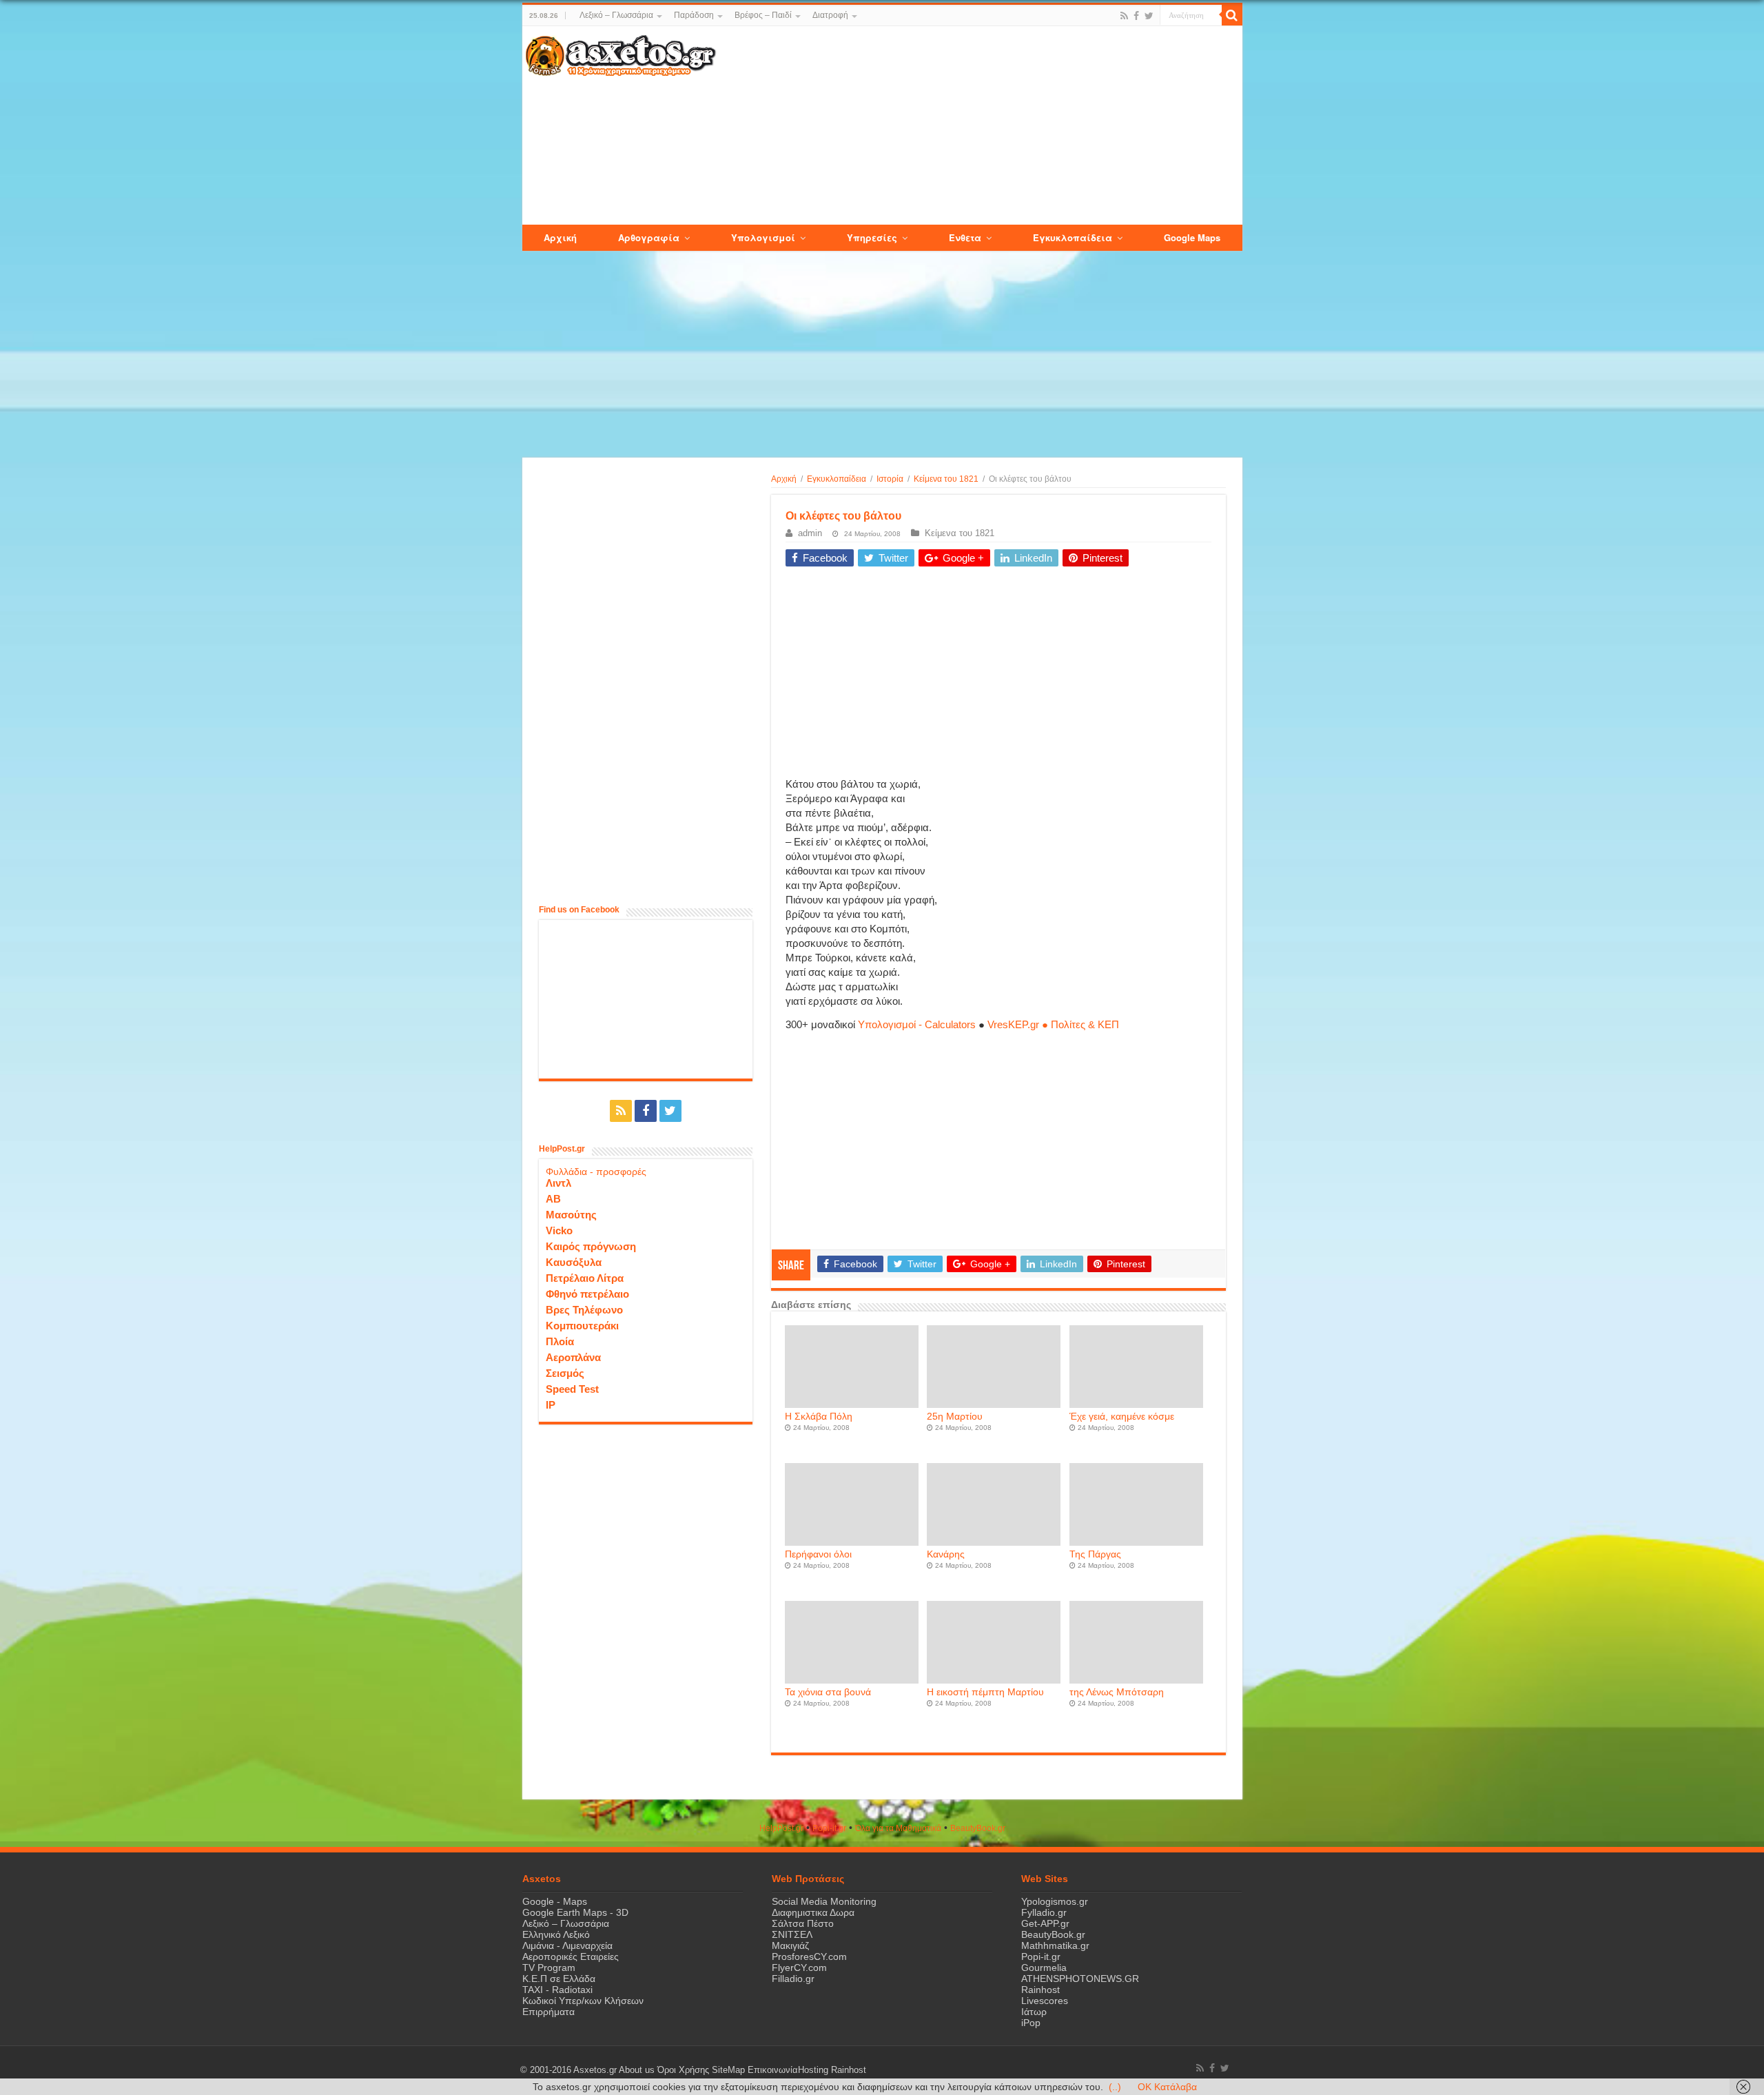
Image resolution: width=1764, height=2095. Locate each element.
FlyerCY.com (799, 1968)
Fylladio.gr (1044, 1912)
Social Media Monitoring (824, 1901)
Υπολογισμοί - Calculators (917, 1024)
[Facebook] (1136, 16)
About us (637, 2070)
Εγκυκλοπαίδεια (837, 479)
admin (810, 533)
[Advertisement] (978, 126)
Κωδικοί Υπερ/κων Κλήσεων (583, 2001)
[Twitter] (1149, 16)
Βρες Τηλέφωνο (584, 1310)
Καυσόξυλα (574, 1262)
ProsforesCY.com (809, 1956)
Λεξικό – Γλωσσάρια (616, 15)
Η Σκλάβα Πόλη (819, 1417)
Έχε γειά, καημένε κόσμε (1122, 1417)
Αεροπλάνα (573, 1357)
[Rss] (1124, 16)
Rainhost (1040, 1990)
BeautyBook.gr (1053, 1934)
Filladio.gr (793, 1979)
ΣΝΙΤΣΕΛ (792, 1934)
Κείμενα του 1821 (946, 479)
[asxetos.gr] (621, 53)
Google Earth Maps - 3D (575, 1912)
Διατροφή (830, 15)
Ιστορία (890, 479)
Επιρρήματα (548, 2012)
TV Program (549, 1968)
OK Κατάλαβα (1167, 2087)
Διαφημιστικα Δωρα (813, 1912)
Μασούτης (571, 1215)
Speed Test (572, 1389)
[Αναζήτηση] (1232, 15)
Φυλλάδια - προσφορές (596, 1172)
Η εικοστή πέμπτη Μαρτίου (985, 1692)
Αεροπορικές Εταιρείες (571, 1956)
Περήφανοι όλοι (818, 1554)
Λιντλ (558, 1183)
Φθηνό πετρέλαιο (587, 1294)
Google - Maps (555, 1901)
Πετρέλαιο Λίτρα (585, 1278)
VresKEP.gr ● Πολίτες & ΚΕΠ (1053, 1024)
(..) (1115, 2087)
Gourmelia (1044, 1968)
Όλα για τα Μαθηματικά (898, 1828)
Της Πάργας (1095, 1554)
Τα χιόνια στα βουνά (828, 1692)
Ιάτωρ (1034, 2012)
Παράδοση (694, 15)
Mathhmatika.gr (1055, 1945)
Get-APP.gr (1045, 1923)
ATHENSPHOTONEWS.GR (1080, 1979)
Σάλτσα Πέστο (803, 1923)
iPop (1031, 2023)
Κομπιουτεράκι (582, 1326)
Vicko (559, 1230)
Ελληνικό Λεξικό (556, 1934)
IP (551, 1405)
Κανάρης (946, 1554)
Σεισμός (565, 1373)
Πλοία (560, 1341)
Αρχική (784, 479)
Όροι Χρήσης (683, 2070)
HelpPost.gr (781, 1828)
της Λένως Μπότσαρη (1117, 1692)
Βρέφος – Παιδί (763, 15)
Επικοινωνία (773, 2070)
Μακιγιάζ (790, 1945)
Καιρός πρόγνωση (591, 1246)
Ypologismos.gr (1055, 1901)
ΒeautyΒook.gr (978, 1828)
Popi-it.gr (829, 1828)
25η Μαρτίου (955, 1417)
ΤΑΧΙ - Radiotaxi (557, 1990)
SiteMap (728, 2070)
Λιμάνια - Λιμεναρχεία (567, 1945)
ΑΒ (553, 1199)
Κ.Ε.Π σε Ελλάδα (559, 1979)
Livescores (1045, 2001)
